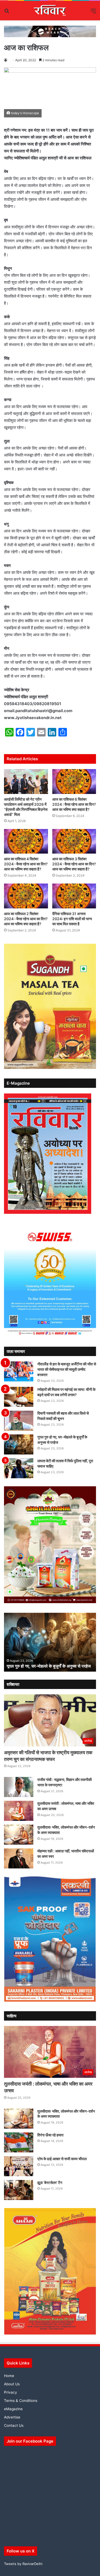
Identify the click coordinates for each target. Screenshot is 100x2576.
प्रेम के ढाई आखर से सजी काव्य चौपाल (62, 2159)
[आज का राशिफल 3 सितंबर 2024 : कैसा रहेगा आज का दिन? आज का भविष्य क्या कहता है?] (74, 841)
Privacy (11, 2392)
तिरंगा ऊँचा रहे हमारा (50, 2135)
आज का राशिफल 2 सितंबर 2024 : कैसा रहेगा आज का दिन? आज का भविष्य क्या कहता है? (26, 919)
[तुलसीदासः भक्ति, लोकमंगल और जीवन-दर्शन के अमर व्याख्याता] (19, 1835)
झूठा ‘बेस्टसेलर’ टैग (50, 2183)
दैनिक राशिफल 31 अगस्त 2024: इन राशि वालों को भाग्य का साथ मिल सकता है (72, 919)
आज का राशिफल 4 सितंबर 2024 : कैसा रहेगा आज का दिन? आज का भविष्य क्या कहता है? (26, 864)
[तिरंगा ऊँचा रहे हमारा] (19, 2142)
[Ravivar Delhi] (50, 11)
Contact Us (14, 2425)
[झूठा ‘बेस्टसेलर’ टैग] (19, 2190)
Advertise (12, 2417)
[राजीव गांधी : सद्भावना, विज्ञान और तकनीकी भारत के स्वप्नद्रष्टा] (19, 1787)
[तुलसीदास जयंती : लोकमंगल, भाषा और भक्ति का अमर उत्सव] (19, 1811)
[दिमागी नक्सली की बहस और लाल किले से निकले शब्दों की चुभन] (19, 1421)
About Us (12, 2384)
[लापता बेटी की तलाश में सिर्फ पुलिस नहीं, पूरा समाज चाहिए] (19, 1468)
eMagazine (13, 2409)
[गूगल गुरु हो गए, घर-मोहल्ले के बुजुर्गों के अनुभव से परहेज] (19, 1444)
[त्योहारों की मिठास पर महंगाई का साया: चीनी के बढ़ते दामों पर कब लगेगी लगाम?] (19, 1397)
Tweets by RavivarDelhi (23, 2564)
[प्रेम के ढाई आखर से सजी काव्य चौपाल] (19, 2166)
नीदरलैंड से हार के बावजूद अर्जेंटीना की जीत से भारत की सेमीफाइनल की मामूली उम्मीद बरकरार (67, 1369)
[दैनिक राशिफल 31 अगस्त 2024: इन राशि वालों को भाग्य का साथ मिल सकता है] (74, 896)
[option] (50, 1642)
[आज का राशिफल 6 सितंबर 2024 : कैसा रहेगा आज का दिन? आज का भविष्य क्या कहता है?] (74, 782)
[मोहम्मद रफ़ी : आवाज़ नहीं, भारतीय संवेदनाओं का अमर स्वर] (19, 1858)
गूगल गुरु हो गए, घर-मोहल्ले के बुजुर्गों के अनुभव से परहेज (49, 1666)
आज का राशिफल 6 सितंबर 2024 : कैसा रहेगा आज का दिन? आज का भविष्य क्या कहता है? (74, 804)
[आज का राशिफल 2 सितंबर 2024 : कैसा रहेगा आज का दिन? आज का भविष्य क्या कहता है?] (26, 896)
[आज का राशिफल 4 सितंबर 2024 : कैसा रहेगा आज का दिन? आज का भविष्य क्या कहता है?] (26, 841)
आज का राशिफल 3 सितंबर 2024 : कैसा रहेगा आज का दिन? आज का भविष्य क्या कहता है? (74, 864)
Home (9, 2376)
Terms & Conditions (21, 2401)
